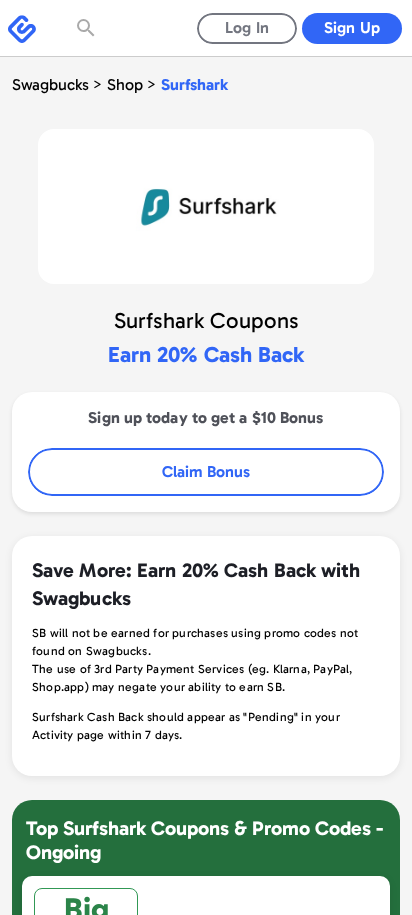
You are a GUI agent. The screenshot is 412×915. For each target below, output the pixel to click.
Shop (125, 84)
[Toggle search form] (88, 28)
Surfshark (194, 84)
